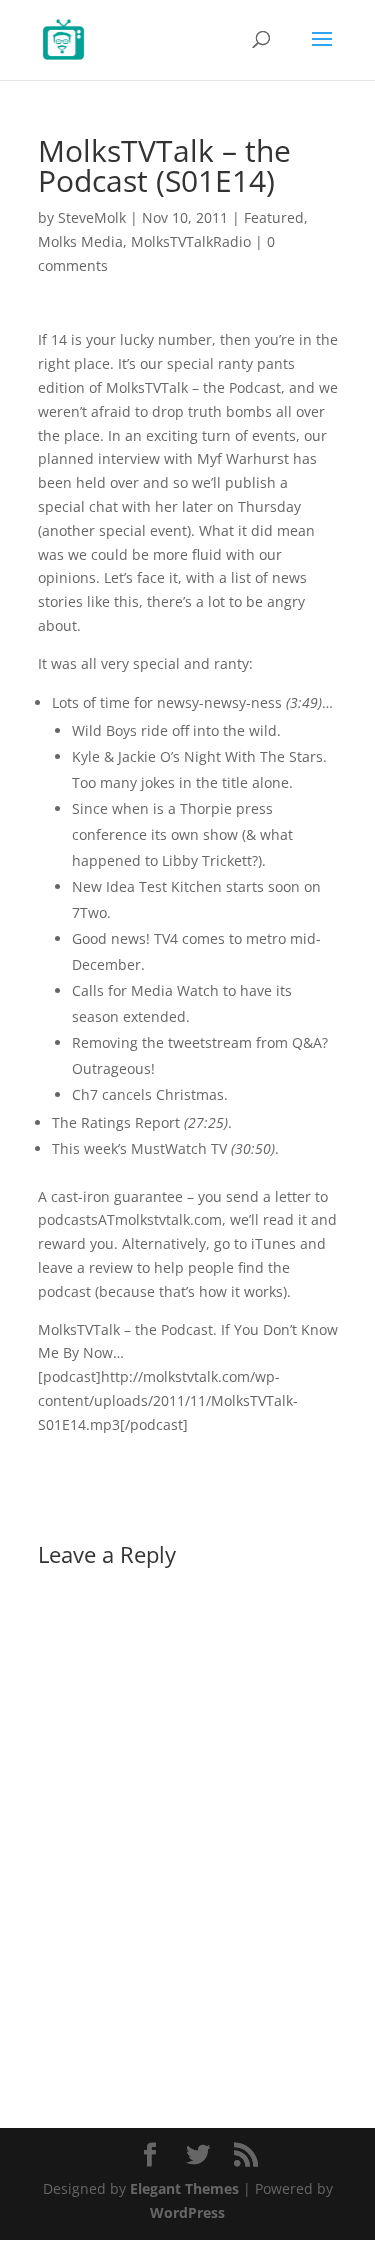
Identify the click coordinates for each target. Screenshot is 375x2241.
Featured (274, 217)
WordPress (187, 2212)
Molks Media (80, 241)
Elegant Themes (184, 2188)
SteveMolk (92, 217)
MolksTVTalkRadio (191, 241)
